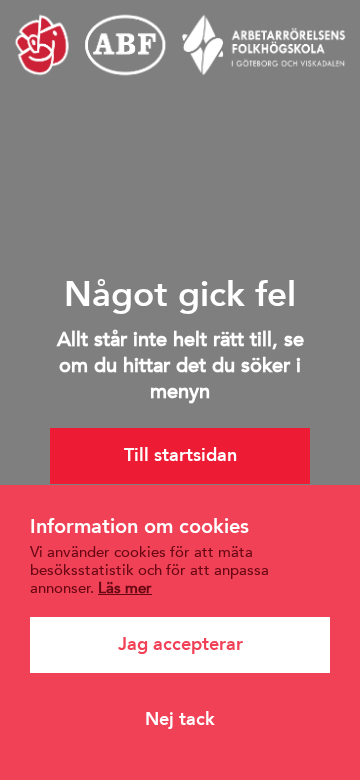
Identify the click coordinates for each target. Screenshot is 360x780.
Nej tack (180, 719)
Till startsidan (180, 455)
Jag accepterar (180, 644)
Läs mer (125, 587)
